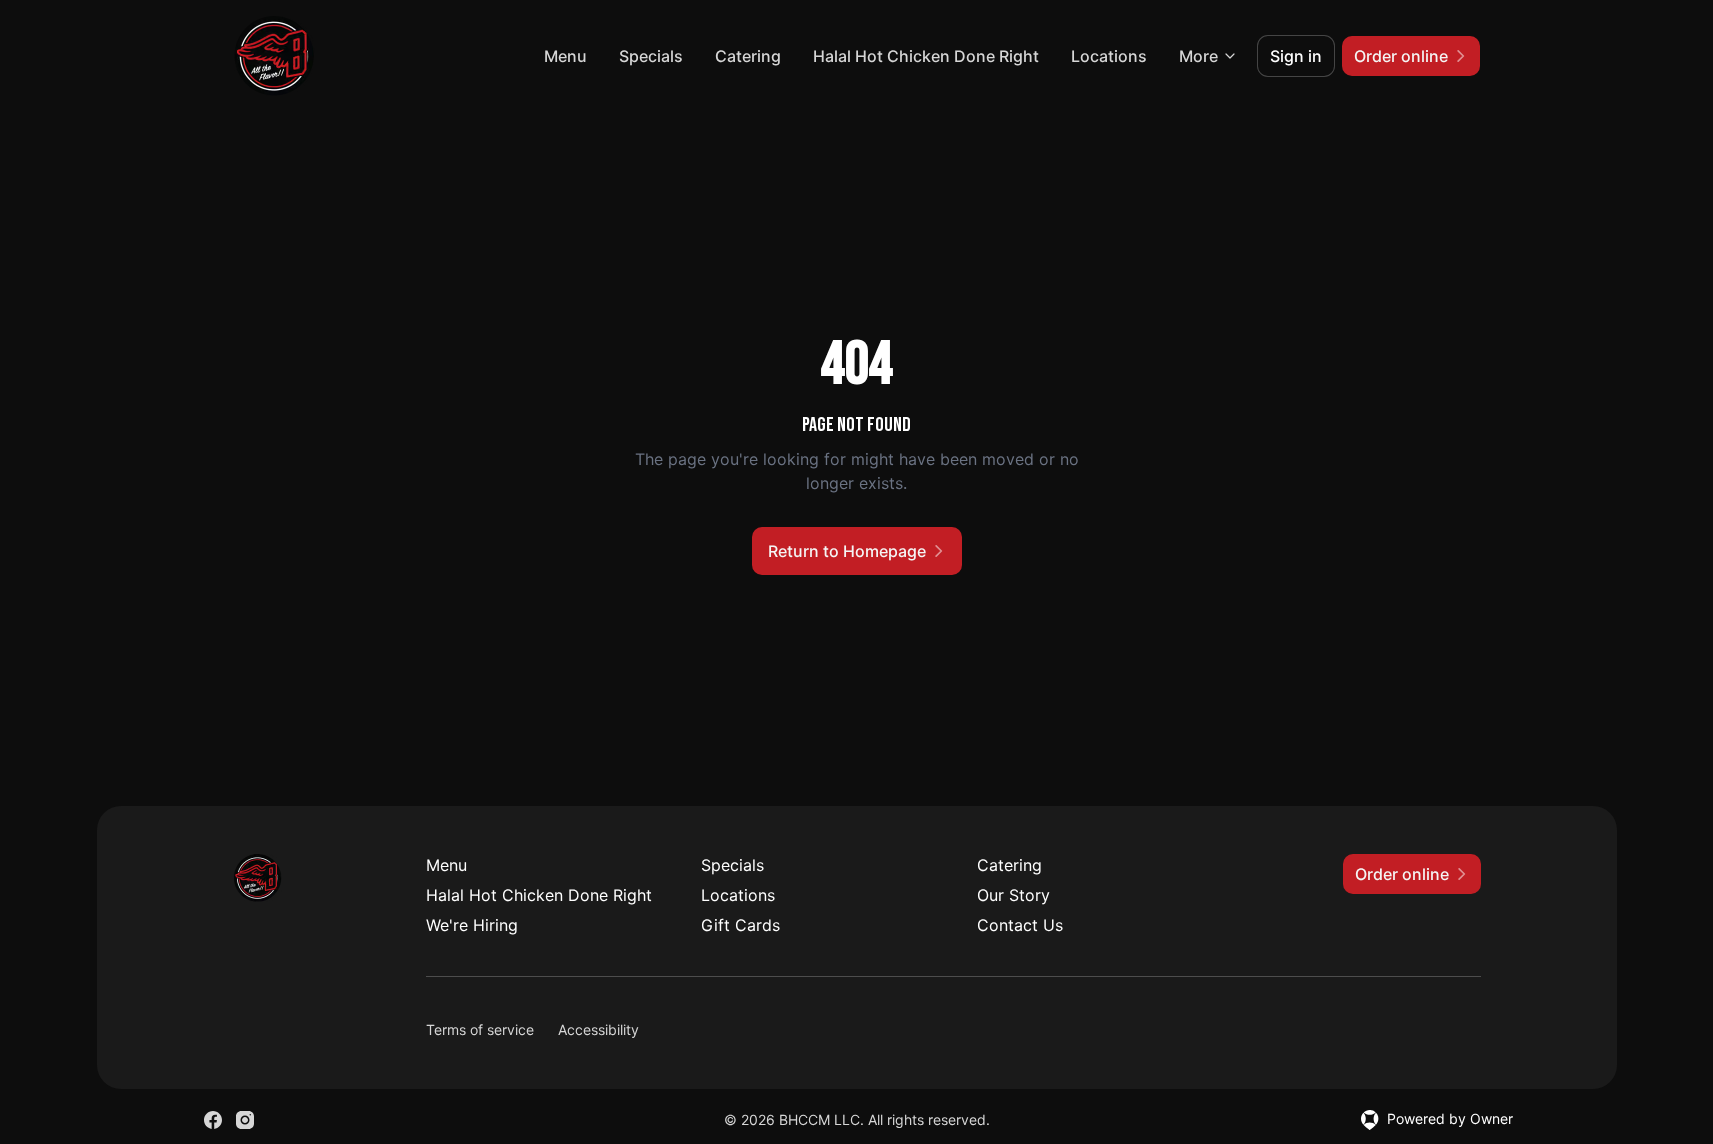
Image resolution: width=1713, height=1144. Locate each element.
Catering (748, 56)
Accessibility (598, 1029)
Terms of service (480, 1029)
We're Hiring (472, 925)
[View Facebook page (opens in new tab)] (213, 1120)
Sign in (1296, 56)
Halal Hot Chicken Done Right (926, 56)
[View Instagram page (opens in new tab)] (245, 1120)
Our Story (1013, 895)
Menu (565, 56)
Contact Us (1020, 925)
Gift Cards (740, 925)
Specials (651, 56)
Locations (1109, 56)
